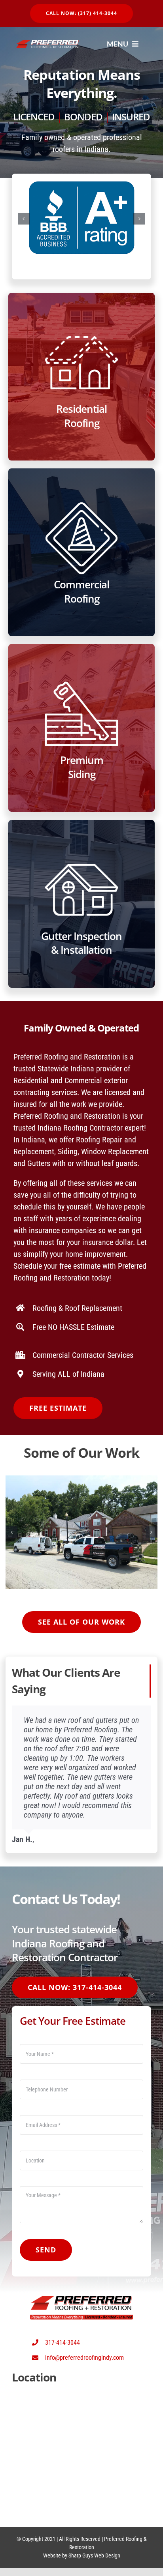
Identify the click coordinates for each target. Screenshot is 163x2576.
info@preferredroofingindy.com (84, 2358)
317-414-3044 (63, 2343)
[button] (24, 219)
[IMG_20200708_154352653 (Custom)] (81, 1480)
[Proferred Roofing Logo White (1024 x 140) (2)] (47, 44)
